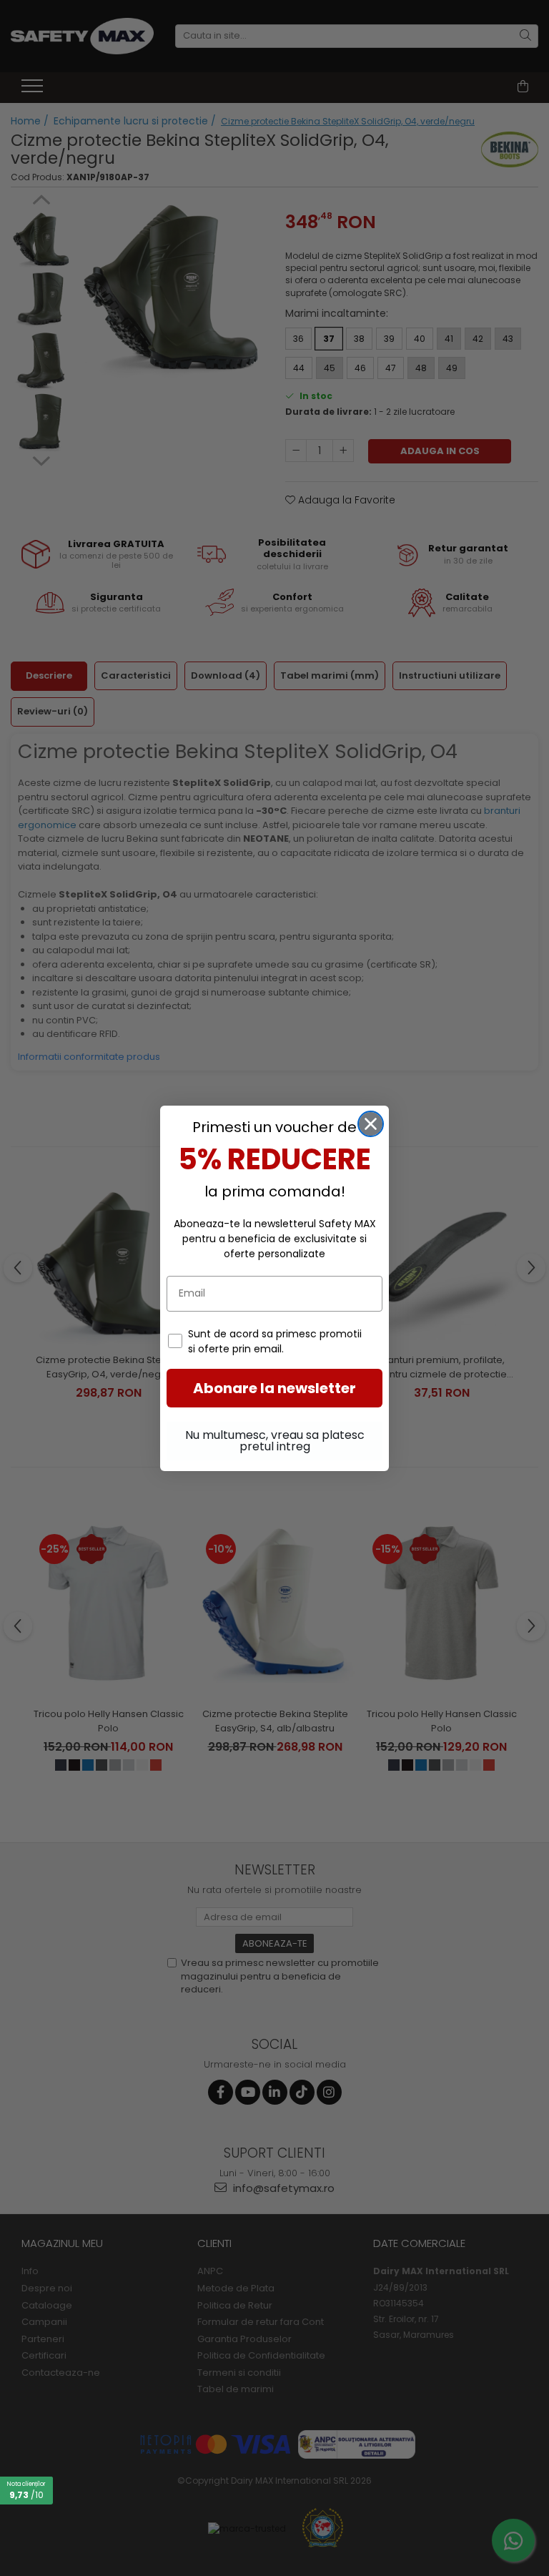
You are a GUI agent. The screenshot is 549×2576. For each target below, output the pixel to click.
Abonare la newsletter (274, 1388)
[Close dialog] (371, 1124)
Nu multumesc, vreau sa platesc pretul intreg (275, 1441)
